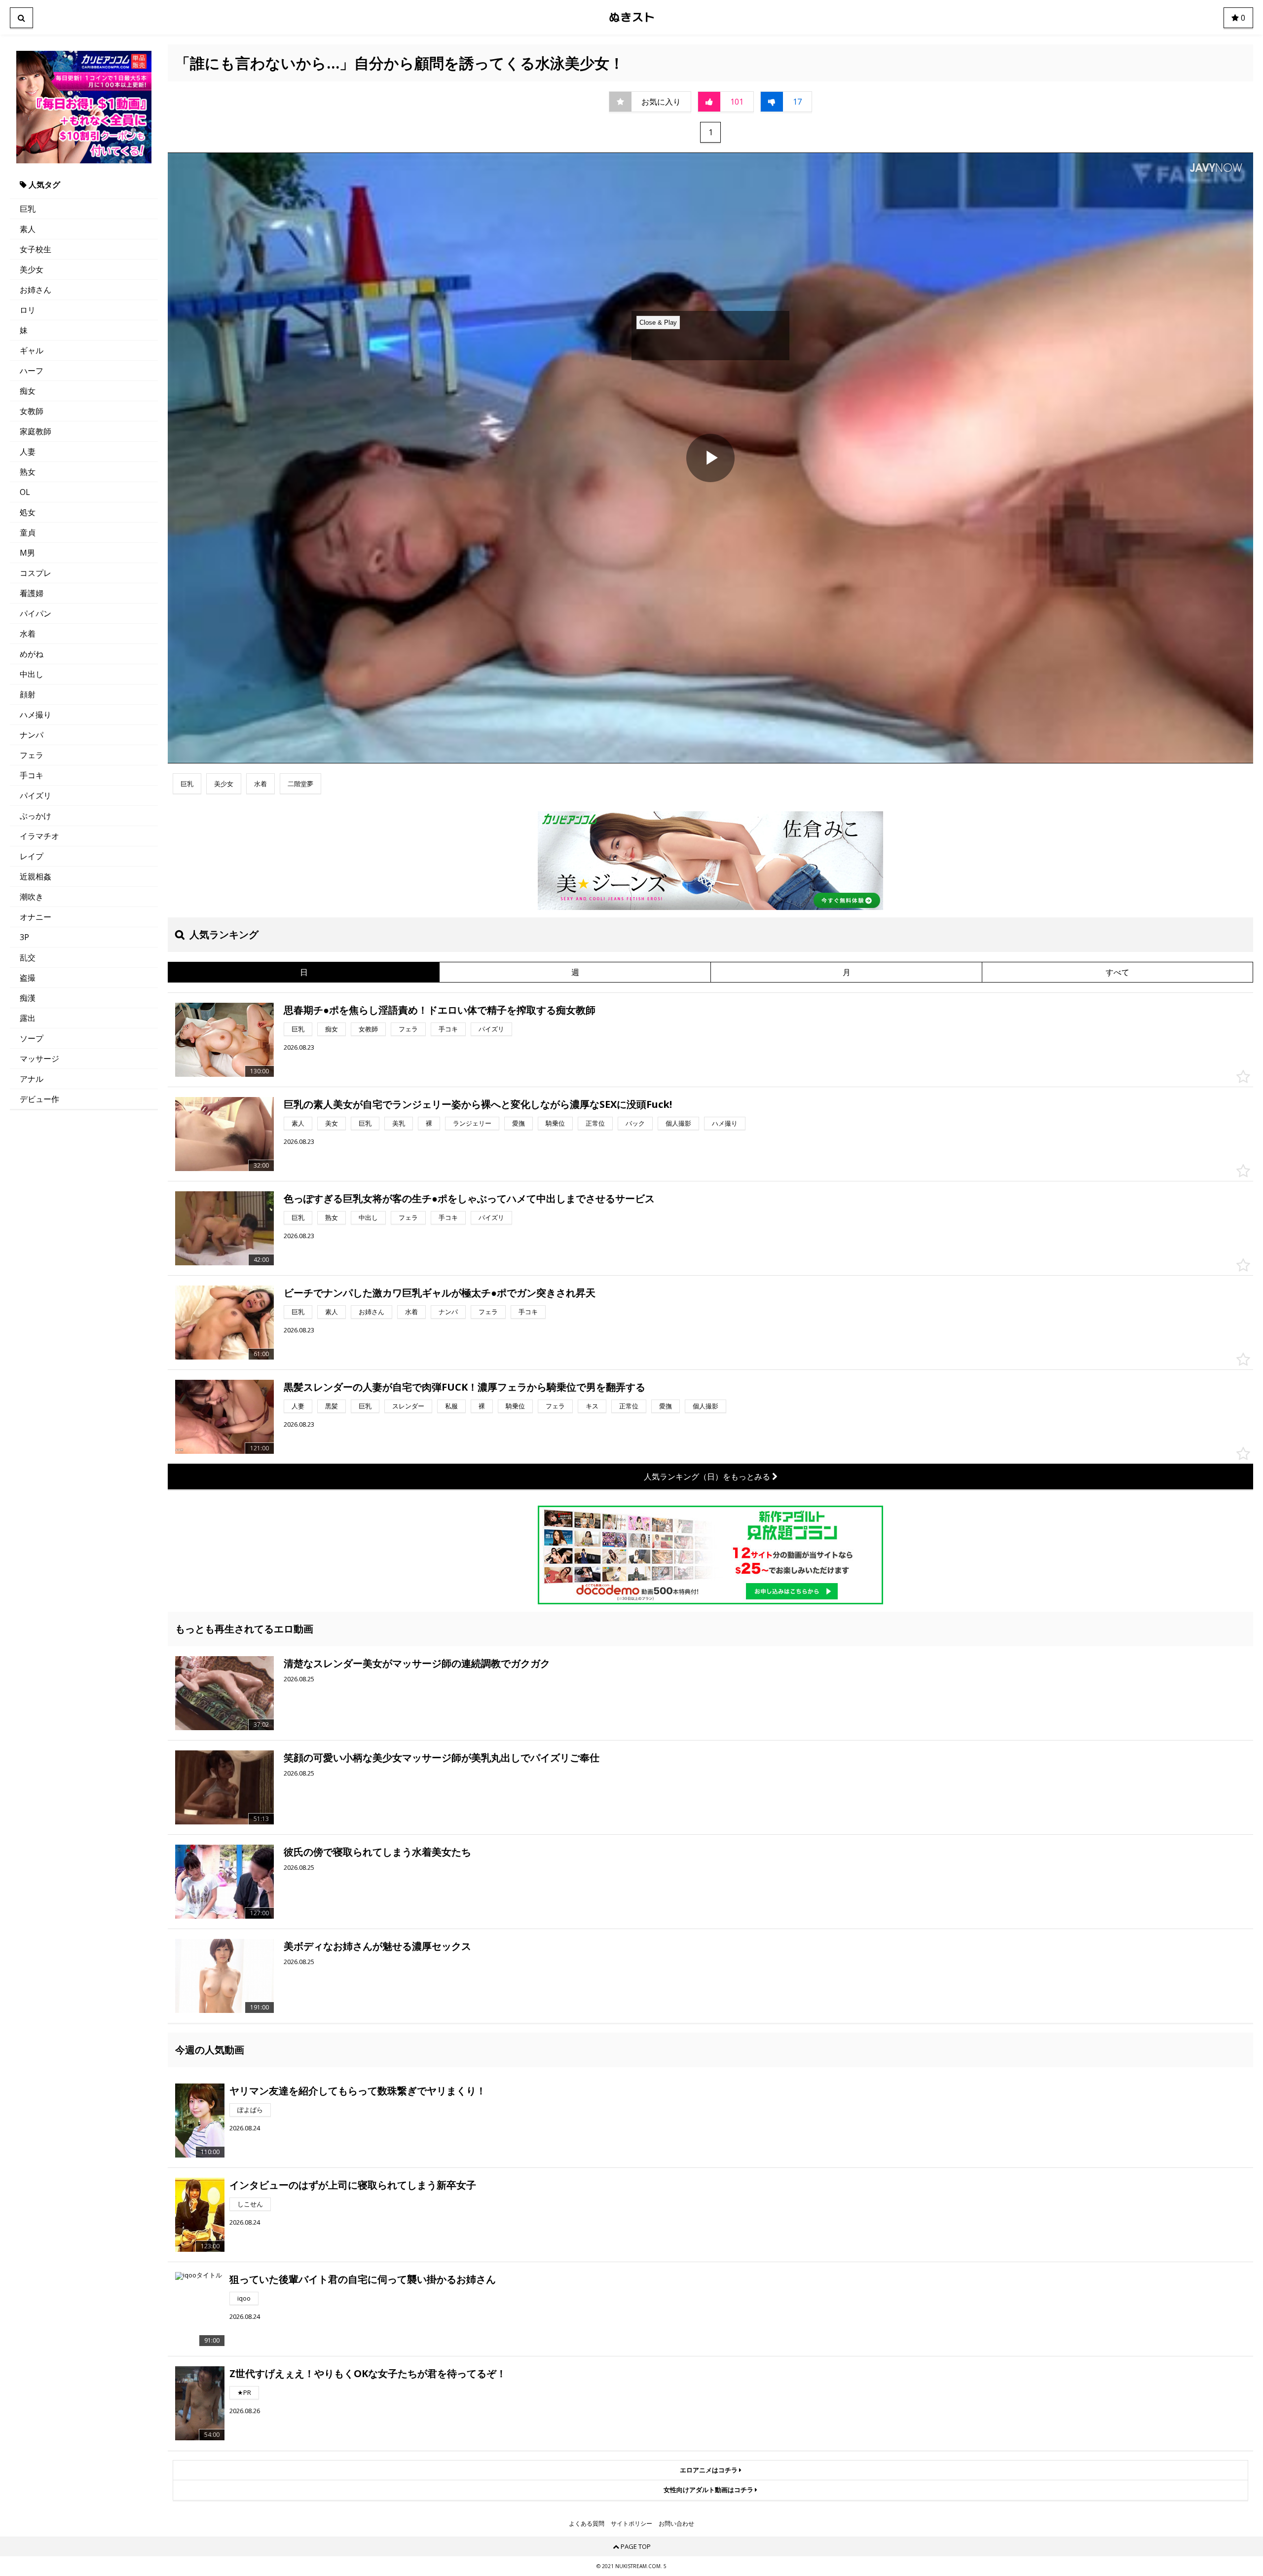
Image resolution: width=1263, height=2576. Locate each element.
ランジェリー (472, 1123)
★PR (244, 2392)
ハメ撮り (36, 715)
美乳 (399, 1123)
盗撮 (28, 978)
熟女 (28, 472)
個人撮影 (678, 1123)
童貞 (28, 532)
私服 (451, 1406)
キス (592, 1406)
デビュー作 (39, 1099)
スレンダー (408, 1406)
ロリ (28, 310)
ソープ (32, 1038)
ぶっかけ (36, 816)
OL (25, 492)
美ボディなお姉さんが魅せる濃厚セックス (377, 1946)
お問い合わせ (676, 2524)
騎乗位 (555, 1123)
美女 (332, 1123)
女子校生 (36, 249)
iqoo (244, 2298)
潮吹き (32, 897)
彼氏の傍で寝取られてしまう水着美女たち (377, 1852)
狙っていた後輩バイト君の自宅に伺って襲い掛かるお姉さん (363, 2279)
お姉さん (36, 290)
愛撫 (519, 1123)
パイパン (36, 613)
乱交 (28, 957)
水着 (28, 634)
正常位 (595, 1123)
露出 (28, 1018)
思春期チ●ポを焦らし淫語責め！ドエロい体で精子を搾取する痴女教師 (440, 1010)
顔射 (28, 694)
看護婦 (32, 593)
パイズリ (36, 796)
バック (635, 1123)
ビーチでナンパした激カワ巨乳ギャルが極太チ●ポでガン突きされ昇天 (440, 1293)
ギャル (32, 350)
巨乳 (28, 209)
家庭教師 (36, 431)
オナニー (36, 917)
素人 (28, 229)
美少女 (32, 269)
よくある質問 (587, 2524)
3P (24, 937)
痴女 (28, 391)
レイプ (32, 856)
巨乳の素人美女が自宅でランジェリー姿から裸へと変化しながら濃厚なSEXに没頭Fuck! (478, 1104)
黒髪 (332, 1406)
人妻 (28, 452)
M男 (27, 553)
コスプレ (36, 573)
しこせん (250, 2204)
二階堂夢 (300, 784)
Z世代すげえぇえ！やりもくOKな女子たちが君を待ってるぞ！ (368, 2373)
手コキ (32, 775)
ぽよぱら (250, 2110)
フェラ (32, 755)
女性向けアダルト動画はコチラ (709, 2490)
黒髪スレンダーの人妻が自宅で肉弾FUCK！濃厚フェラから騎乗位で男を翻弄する (464, 1387)
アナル (32, 1079)
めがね (32, 654)
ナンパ (32, 735)
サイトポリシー (631, 2524)
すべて (1117, 972)
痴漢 (28, 998)
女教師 (32, 411)
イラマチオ (39, 836)
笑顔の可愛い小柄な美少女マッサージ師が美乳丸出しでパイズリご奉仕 (442, 1758)
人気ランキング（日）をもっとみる (708, 1477)
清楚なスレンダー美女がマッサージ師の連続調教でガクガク (417, 1663)
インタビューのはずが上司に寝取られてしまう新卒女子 (353, 2185)
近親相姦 (36, 876)
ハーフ (32, 371)
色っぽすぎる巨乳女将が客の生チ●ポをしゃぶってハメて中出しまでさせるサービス (469, 1198)
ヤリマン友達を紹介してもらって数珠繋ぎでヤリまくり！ (358, 2091)
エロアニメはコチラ (709, 2470)
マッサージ (39, 1059)
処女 (28, 512)
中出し (32, 674)
